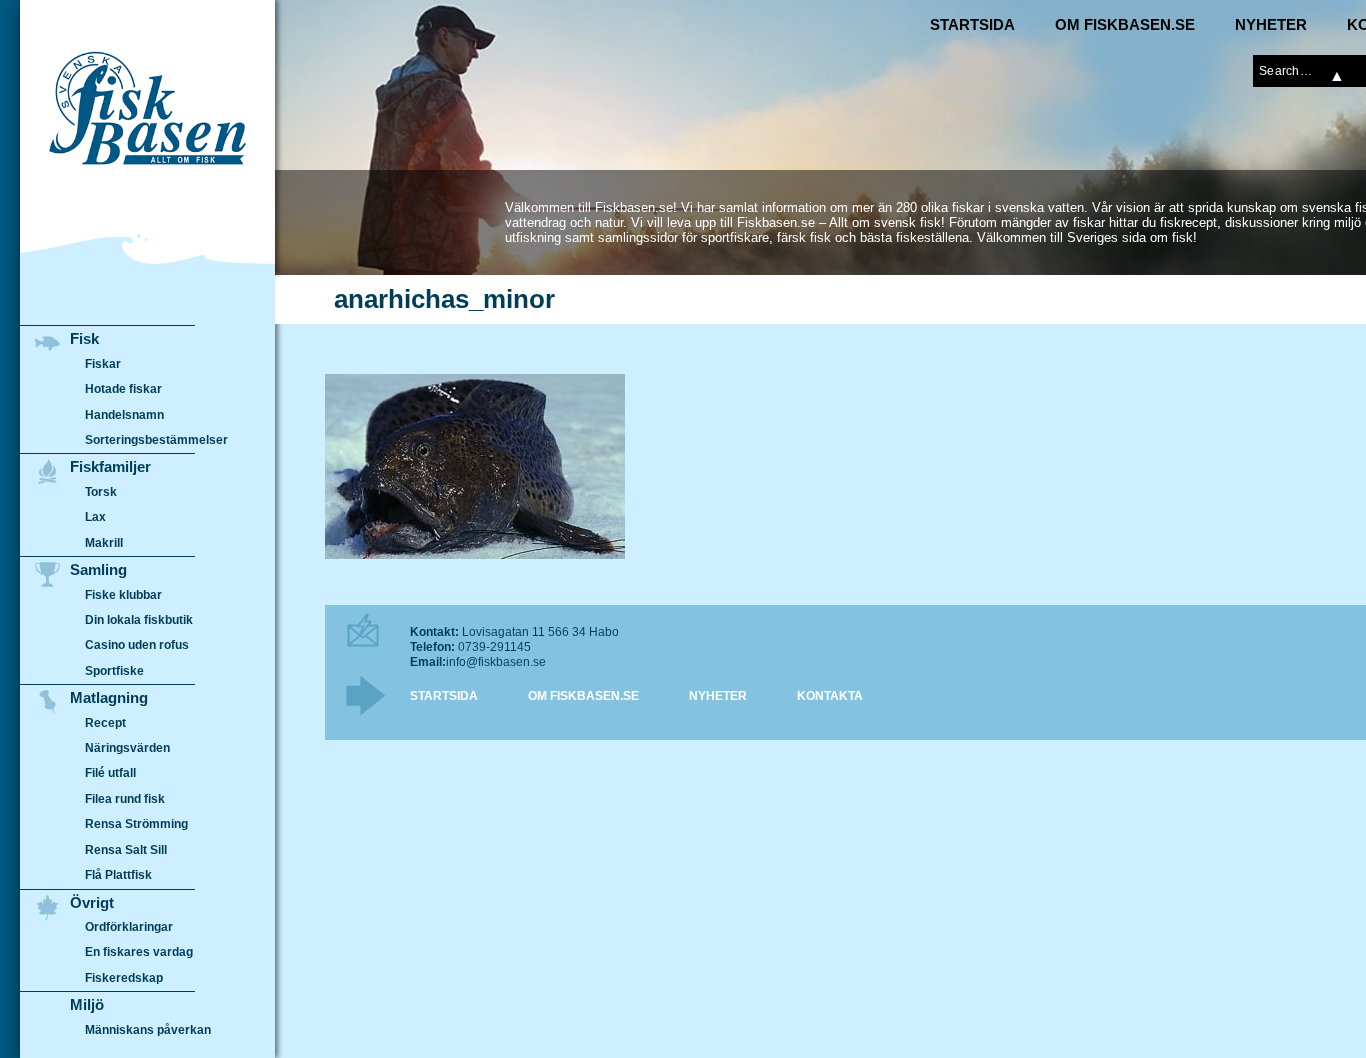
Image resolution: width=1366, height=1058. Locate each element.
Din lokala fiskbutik (139, 620)
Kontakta (830, 696)
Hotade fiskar (123, 389)
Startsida (972, 24)
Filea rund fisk (125, 799)
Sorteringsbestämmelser (156, 440)
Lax (95, 517)
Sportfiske (114, 671)
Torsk (101, 492)
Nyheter (1271, 24)
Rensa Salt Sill (126, 850)
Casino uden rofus (137, 645)
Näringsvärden (127, 748)
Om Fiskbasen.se (1125, 24)
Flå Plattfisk (118, 875)
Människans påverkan (148, 1030)
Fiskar (103, 364)
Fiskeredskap (124, 978)
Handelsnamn (124, 415)
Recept (105, 723)
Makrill (104, 543)
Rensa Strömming (136, 824)
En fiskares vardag (139, 952)
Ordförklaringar (129, 927)
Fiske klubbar (123, 595)
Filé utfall (110, 773)
